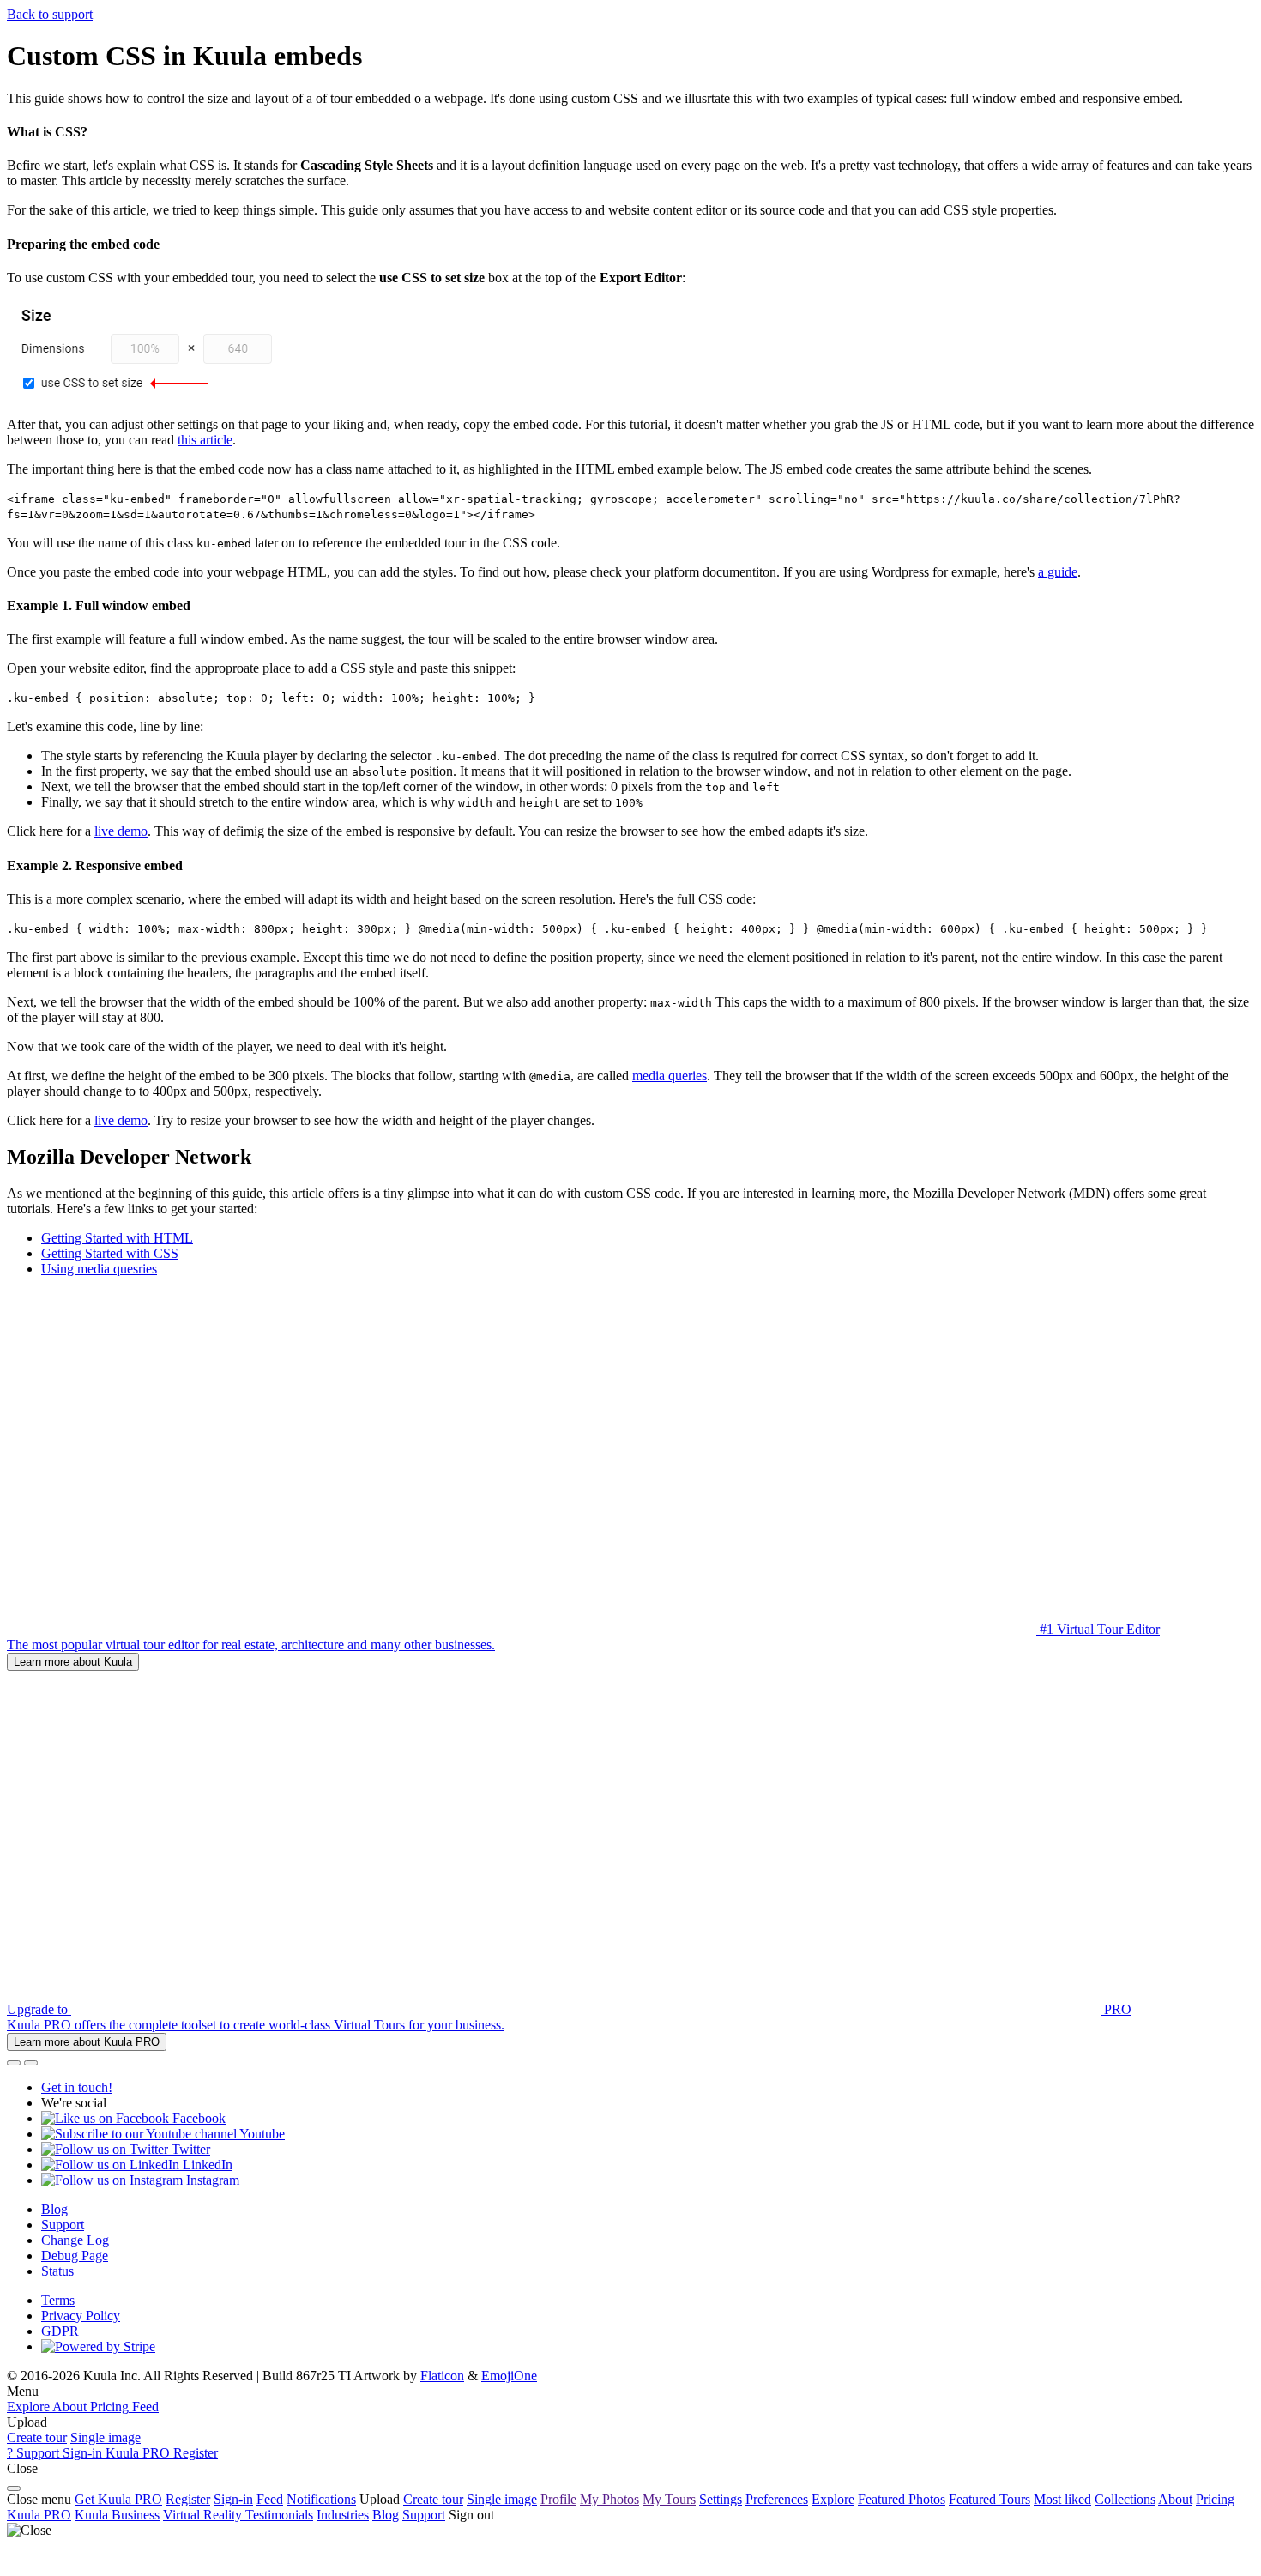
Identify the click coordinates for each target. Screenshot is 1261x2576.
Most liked (1062, 2499)
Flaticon (442, 2376)
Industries (343, 2515)
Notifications (321, 2499)
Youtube (261, 2134)
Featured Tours (989, 2499)
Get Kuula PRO (118, 2499)
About (1175, 2499)
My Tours (669, 2499)
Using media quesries (99, 1269)
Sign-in (233, 2499)
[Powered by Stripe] (98, 2346)
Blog (54, 2209)
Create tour (37, 2437)
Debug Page (75, 2256)
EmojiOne (509, 2376)
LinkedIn (206, 2165)
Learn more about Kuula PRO (87, 2042)
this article (205, 440)
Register (188, 2499)
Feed (270, 2499)
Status (57, 2271)
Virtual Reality (204, 2515)
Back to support (50, 14)
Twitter (189, 2149)
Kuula (39, 2515)
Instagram (211, 2180)
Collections (1125, 2499)
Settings (721, 2499)
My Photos (609, 2499)
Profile (558, 2499)
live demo (121, 831)
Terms (58, 2300)
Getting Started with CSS (110, 1253)
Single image (106, 2437)
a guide (1058, 572)
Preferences (777, 2499)
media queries (670, 1076)
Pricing (1215, 2499)
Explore (833, 2499)
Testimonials (279, 2515)
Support (63, 2225)
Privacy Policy (81, 2316)
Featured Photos (902, 2499)
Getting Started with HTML (117, 1238)
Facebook (197, 2118)
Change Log (75, 2240)
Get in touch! (77, 2087)
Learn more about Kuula (73, 1662)
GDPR (60, 2331)
